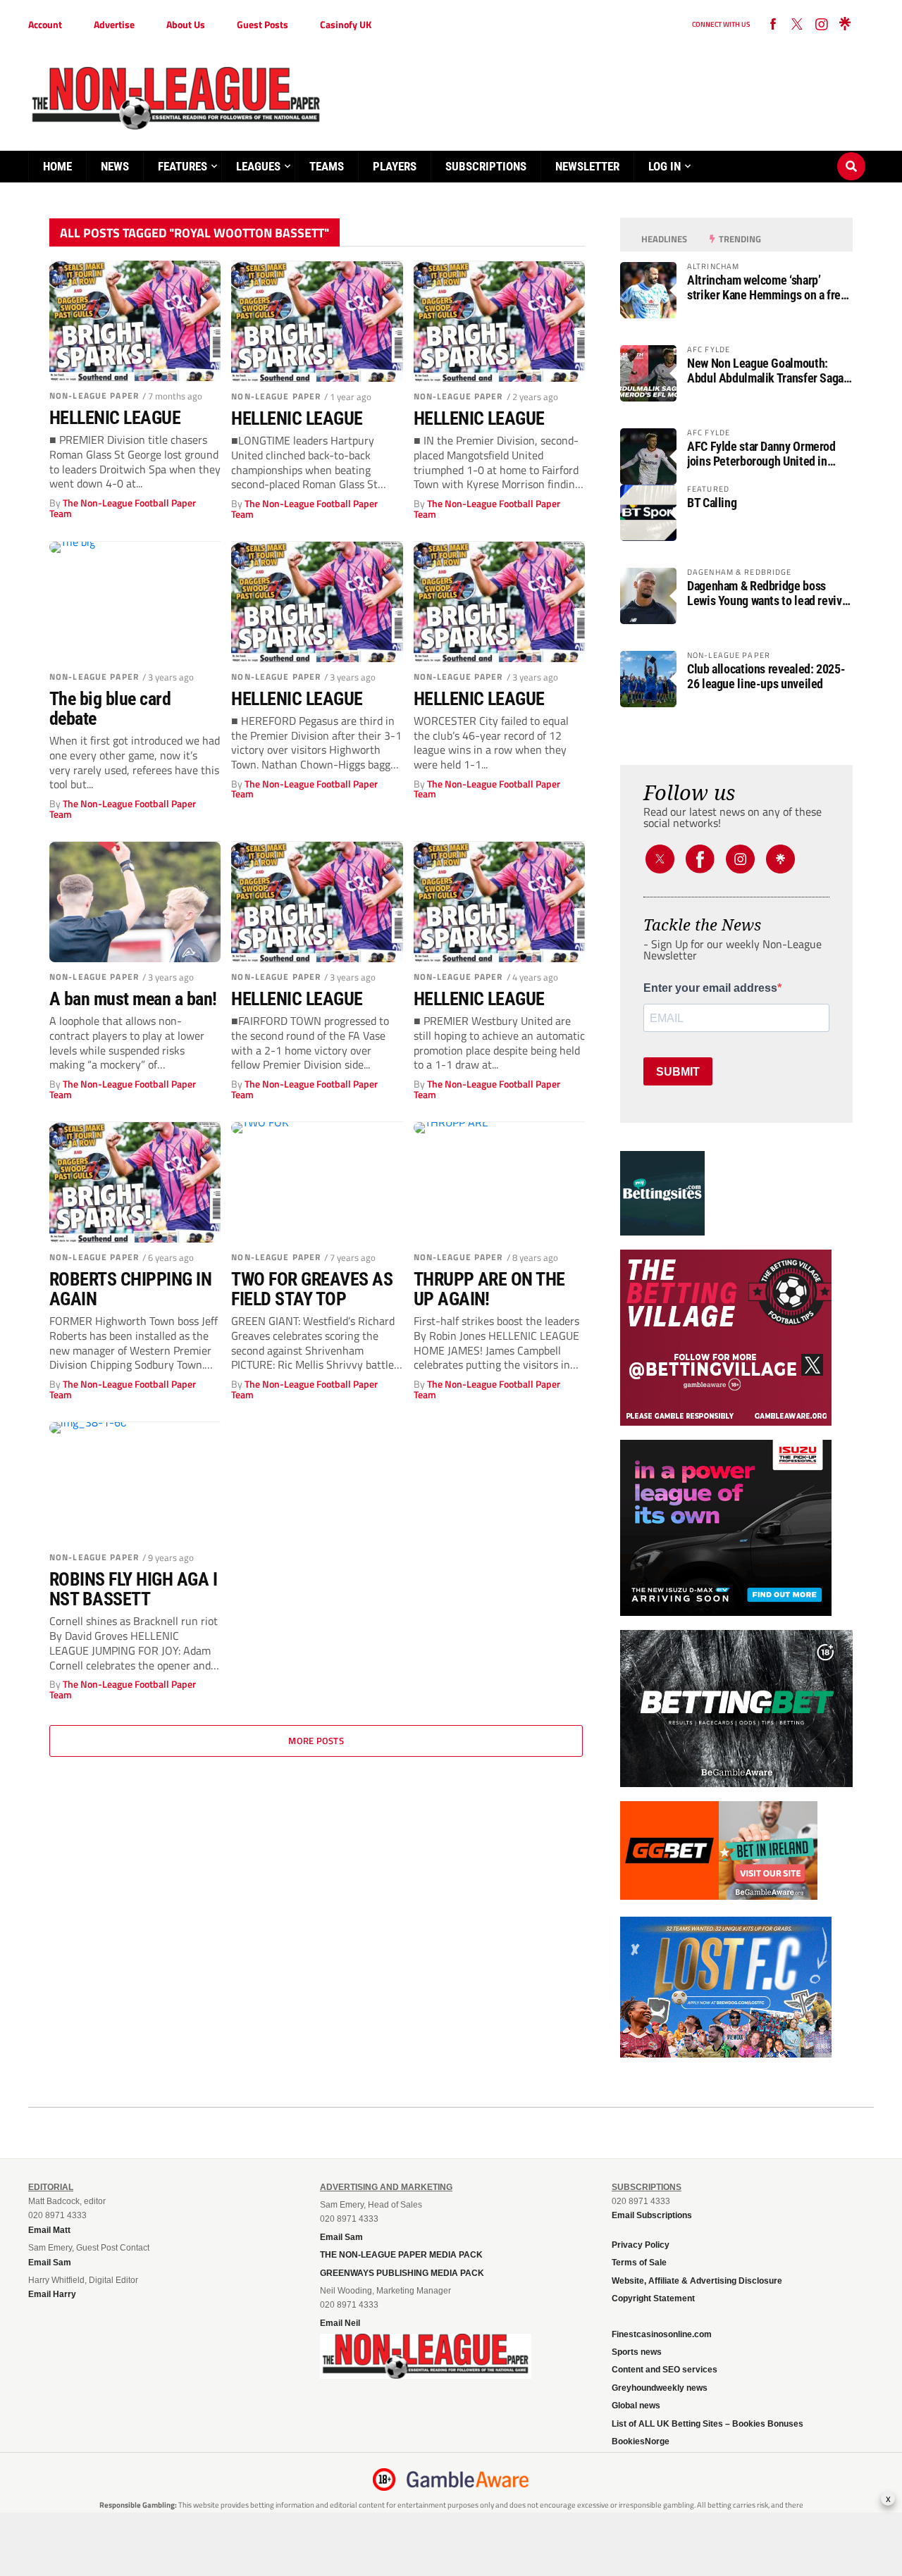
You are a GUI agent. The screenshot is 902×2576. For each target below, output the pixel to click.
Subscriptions (486, 166)
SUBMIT (678, 1072)
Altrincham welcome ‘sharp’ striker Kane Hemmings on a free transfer (767, 287)
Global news (636, 2406)
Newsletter (587, 166)
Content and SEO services (665, 2370)
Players (395, 166)
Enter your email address (710, 988)
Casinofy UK (346, 24)
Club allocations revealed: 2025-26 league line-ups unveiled (766, 676)
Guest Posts (262, 24)
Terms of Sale (639, 2263)
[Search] (851, 153)
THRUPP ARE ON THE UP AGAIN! (489, 1289)
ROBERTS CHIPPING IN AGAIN (130, 1289)
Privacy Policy (641, 2245)
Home (57, 166)
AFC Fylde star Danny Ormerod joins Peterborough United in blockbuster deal (761, 454)
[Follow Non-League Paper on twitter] (797, 25)
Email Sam (341, 2237)
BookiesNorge (641, 2441)
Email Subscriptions (652, 2215)
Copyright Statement (653, 2298)
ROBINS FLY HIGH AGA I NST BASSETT (133, 1589)
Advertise (114, 24)
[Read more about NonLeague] (426, 2375)
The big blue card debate (110, 709)
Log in (665, 166)
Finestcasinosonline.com (662, 2334)
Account (45, 24)
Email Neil (340, 2323)
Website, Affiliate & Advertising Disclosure (697, 2281)
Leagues (258, 166)
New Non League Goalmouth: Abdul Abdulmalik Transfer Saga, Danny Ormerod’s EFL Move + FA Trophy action (767, 371)
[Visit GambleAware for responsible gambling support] (468, 2479)
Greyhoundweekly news (660, 2388)
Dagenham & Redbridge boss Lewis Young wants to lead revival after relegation (769, 593)
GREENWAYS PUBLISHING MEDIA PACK (402, 2273)
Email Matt (49, 2230)
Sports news (637, 2352)
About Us (186, 24)
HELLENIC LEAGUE (115, 418)
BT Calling (712, 503)
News (115, 166)
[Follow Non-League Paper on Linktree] (845, 25)
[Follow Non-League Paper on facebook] (773, 25)
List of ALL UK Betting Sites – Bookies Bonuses (708, 2424)
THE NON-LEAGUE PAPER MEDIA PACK (401, 2255)
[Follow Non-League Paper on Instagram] (821, 25)
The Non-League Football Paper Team (123, 508)
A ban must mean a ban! (133, 999)
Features (183, 166)
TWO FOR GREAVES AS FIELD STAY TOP (312, 1289)
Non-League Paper (94, 396)
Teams (327, 166)
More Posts (316, 1741)
